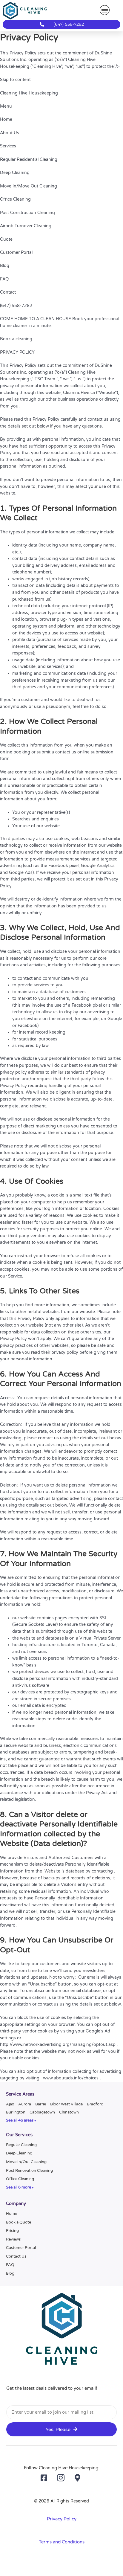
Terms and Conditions (62, 2542)
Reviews (13, 2239)
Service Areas (20, 2094)
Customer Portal (21, 2248)
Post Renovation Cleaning (29, 2171)
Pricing (12, 2231)
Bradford (95, 2104)
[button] (104, 10)
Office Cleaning (20, 2179)
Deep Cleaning (19, 2153)
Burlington (16, 2112)
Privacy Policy (62, 2519)
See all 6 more (19, 2187)
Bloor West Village (66, 2104)
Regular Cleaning (21, 2145)
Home (11, 2214)
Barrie (41, 2104)
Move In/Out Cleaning (26, 2162)
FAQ (10, 2265)
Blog (10, 2273)
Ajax (10, 2104)
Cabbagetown (42, 2112)
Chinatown (69, 2112)
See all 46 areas (20, 2121)
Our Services (19, 2135)
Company (16, 2204)
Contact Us (16, 2256)
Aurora (25, 2104)
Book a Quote (19, 2222)
